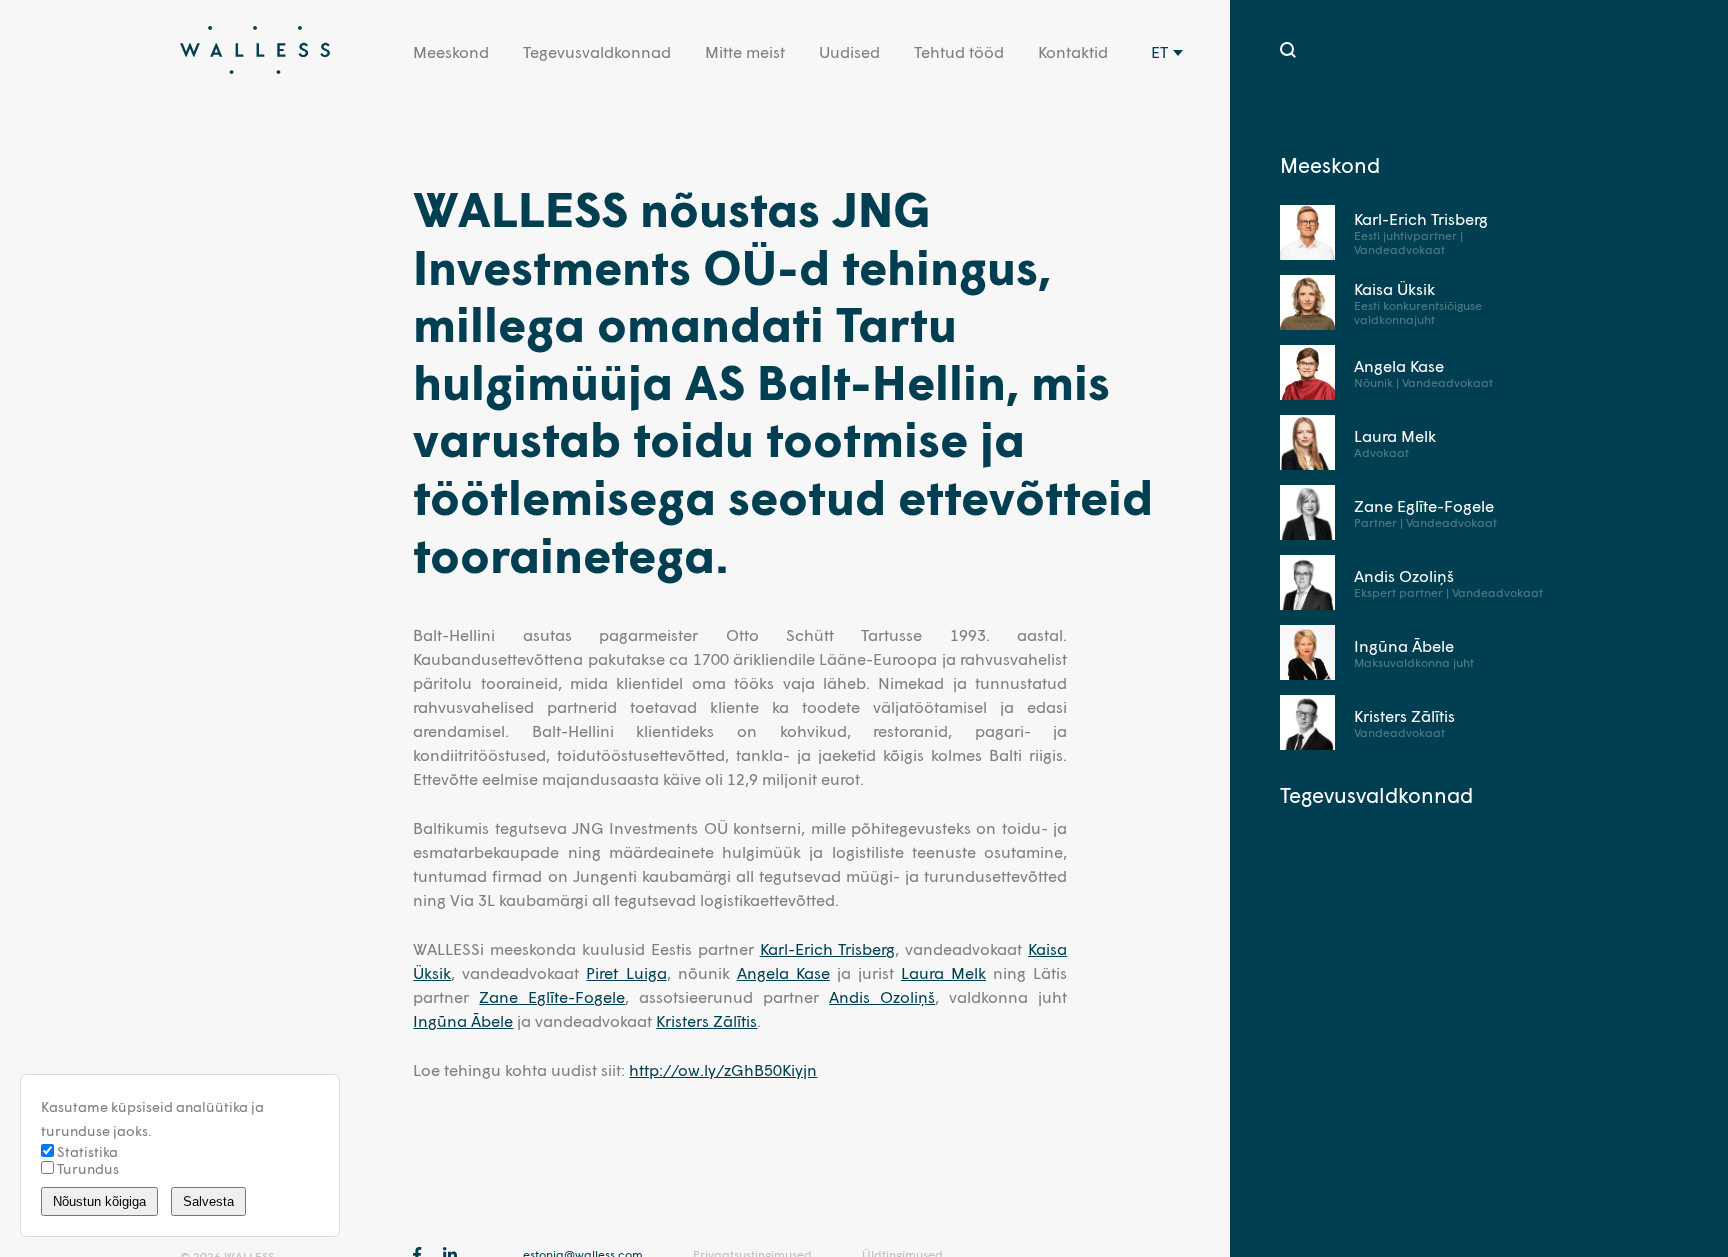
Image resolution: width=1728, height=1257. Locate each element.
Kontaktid (1073, 51)
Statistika (86, 1151)
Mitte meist (745, 51)
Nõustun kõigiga (99, 1201)
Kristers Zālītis (706, 1020)
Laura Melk (943, 972)
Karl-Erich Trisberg (828, 948)
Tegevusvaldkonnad (597, 51)
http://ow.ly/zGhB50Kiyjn (723, 1069)
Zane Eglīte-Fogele (552, 996)
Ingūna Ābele (463, 1020)
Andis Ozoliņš (882, 996)
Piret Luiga (626, 972)
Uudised (849, 51)
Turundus (86, 1168)
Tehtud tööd (959, 51)
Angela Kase (783, 972)
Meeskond (451, 51)
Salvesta (208, 1201)
